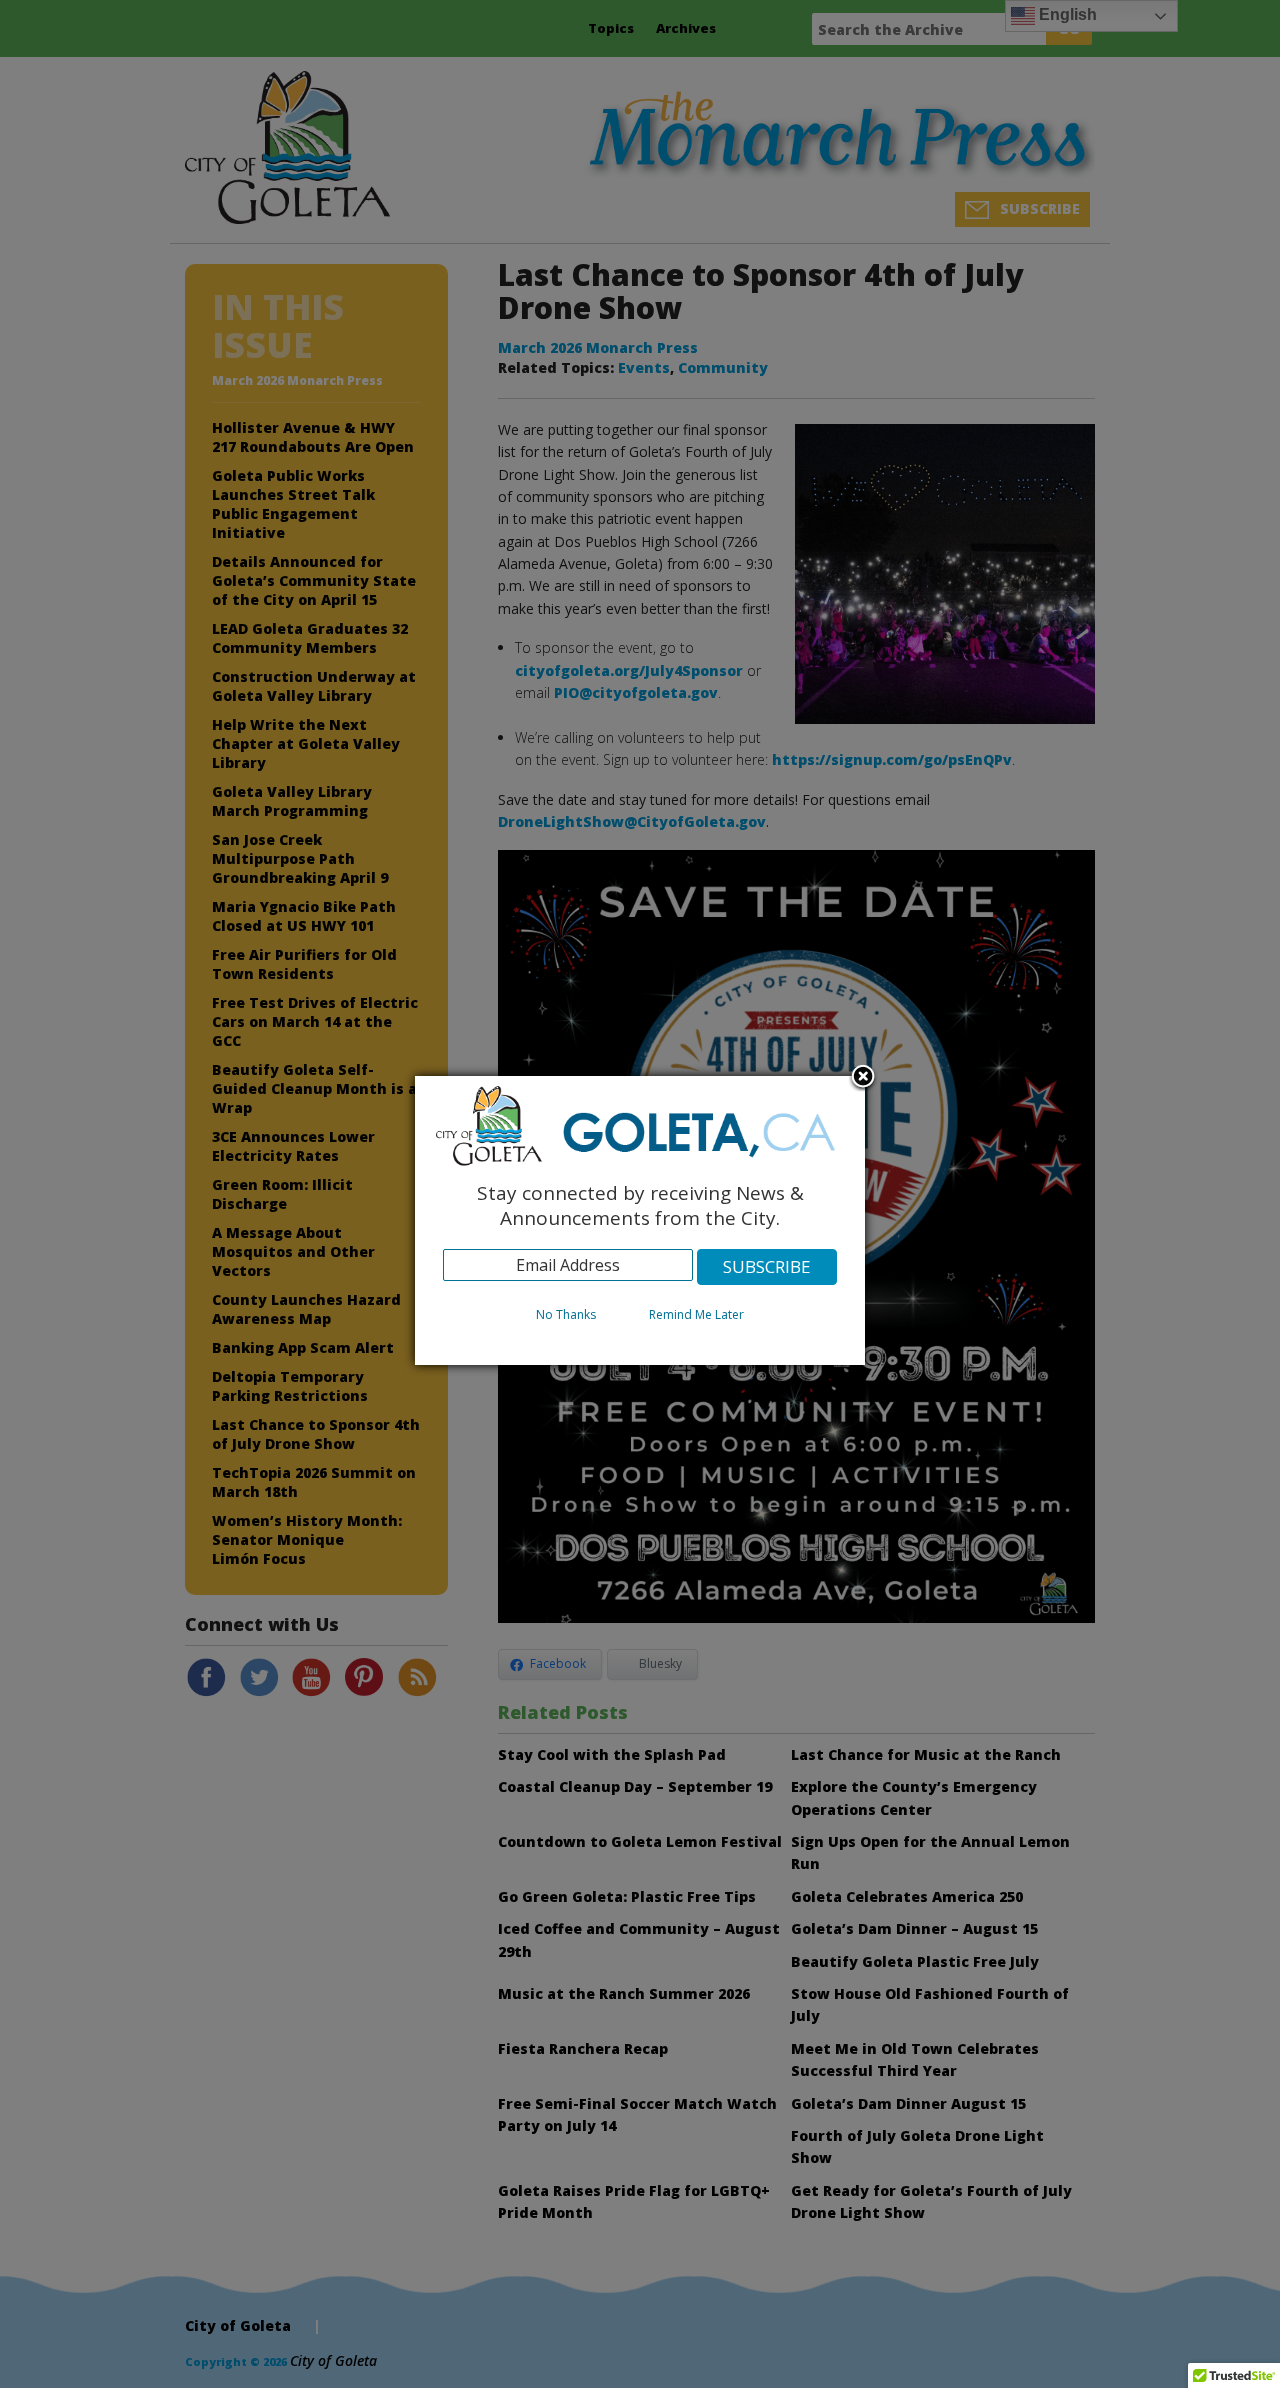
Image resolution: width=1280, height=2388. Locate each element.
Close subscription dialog (863, 1078)
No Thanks (566, 1314)
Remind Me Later (696, 1314)
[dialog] (640, 1220)
